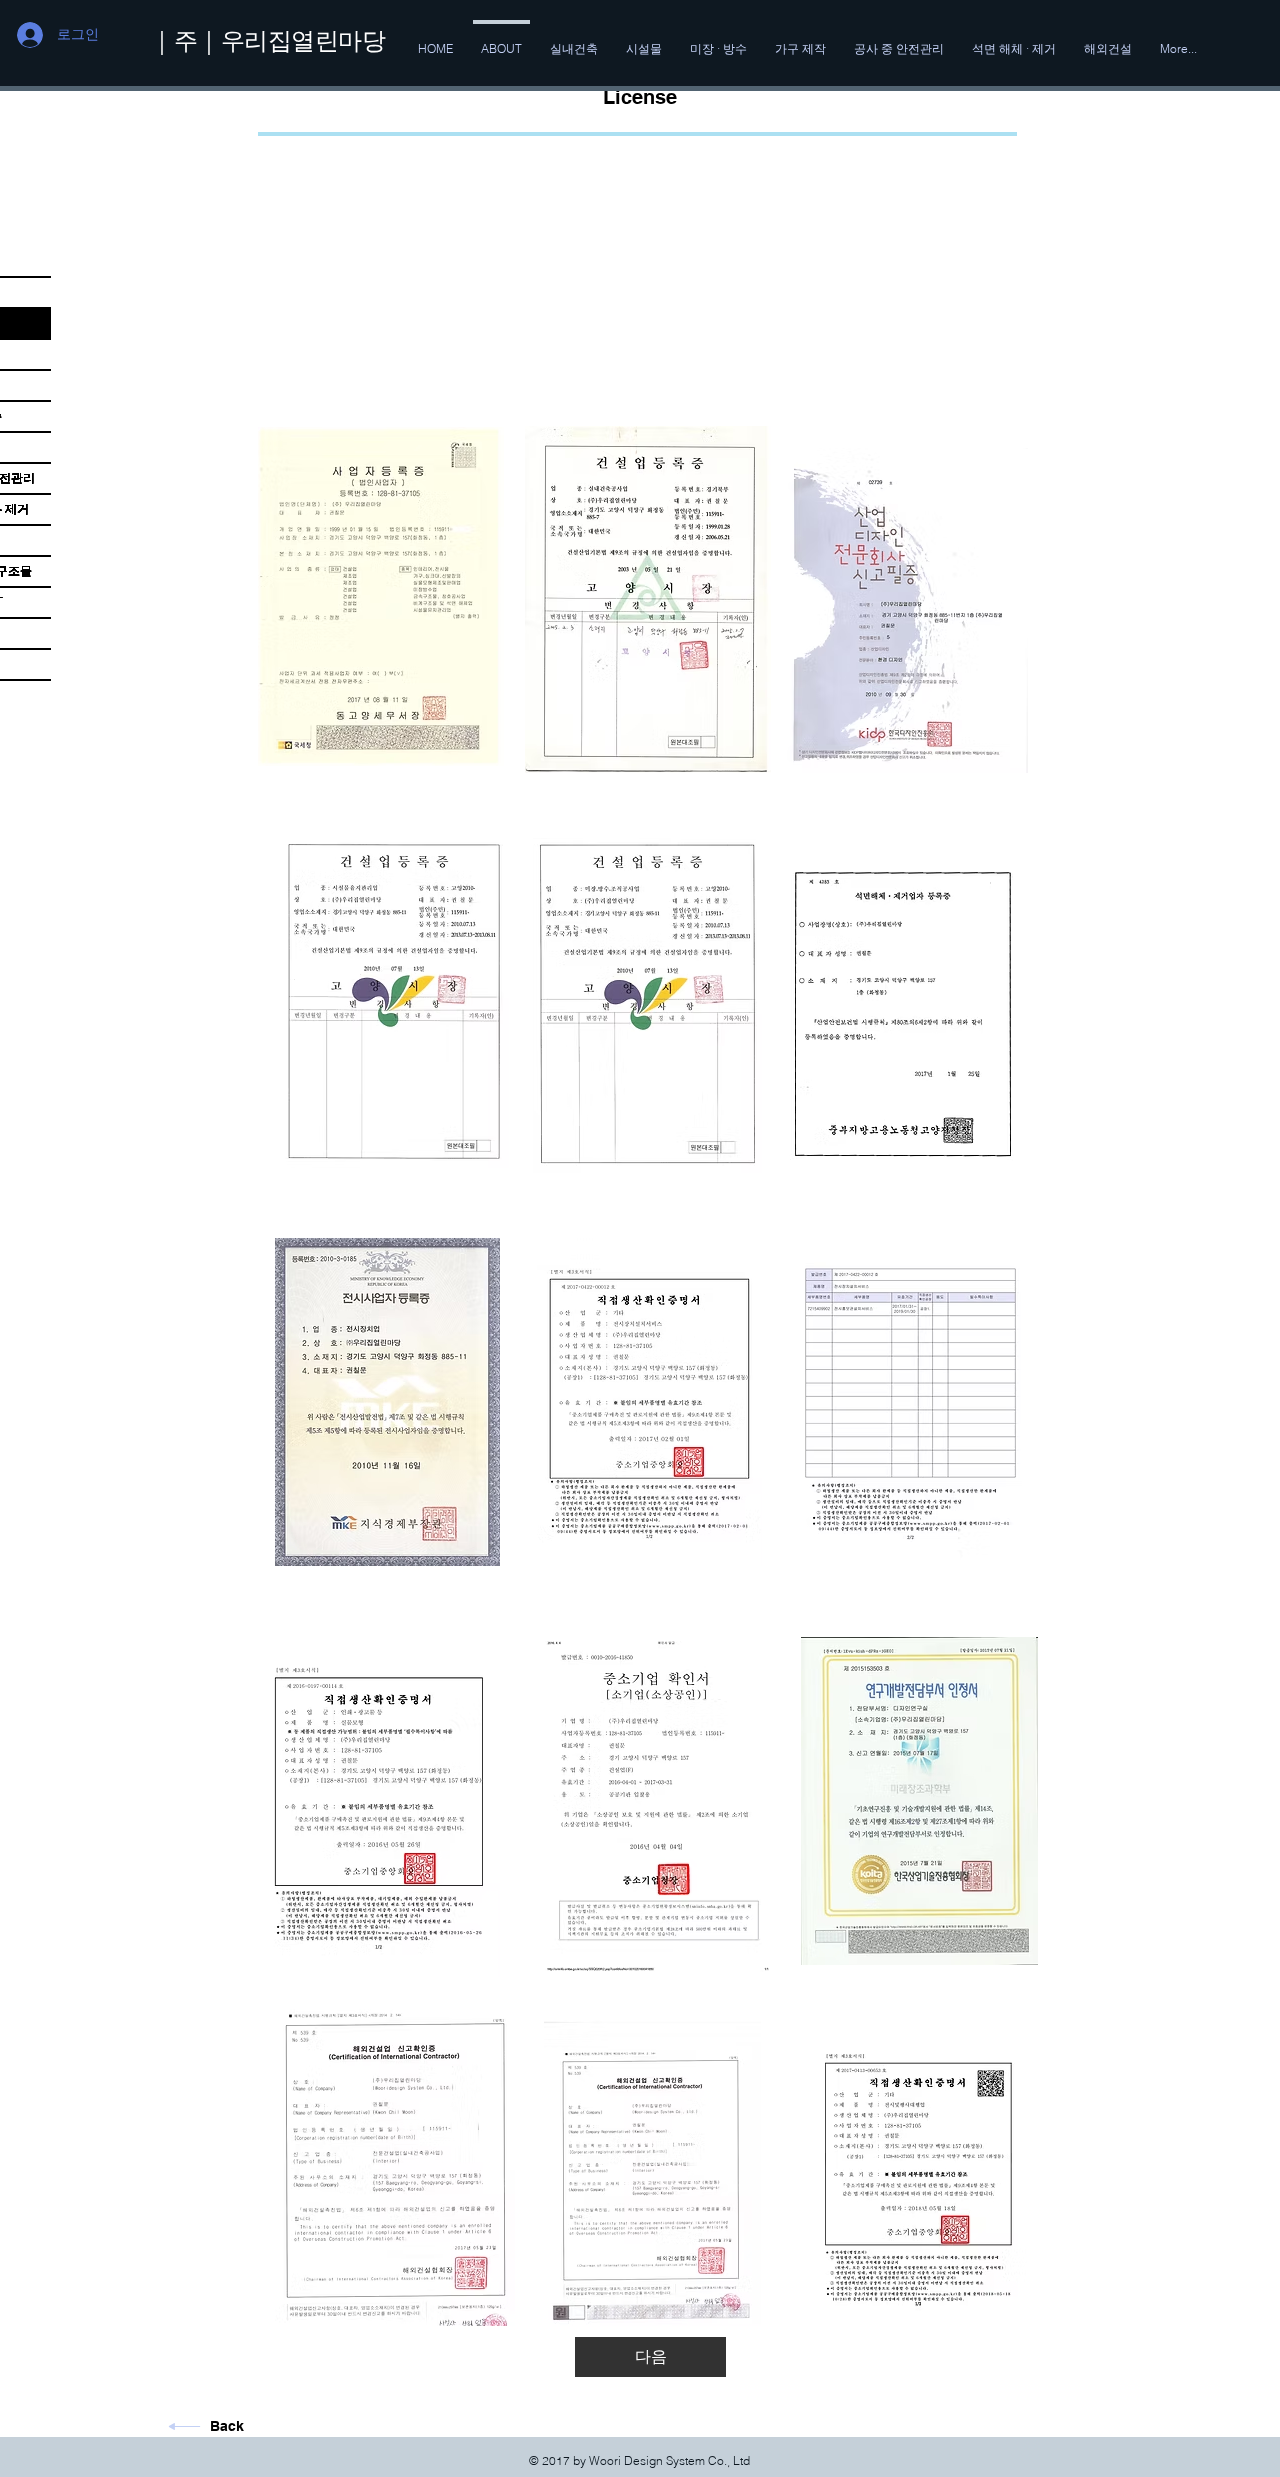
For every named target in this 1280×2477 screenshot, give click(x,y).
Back (227, 2426)
